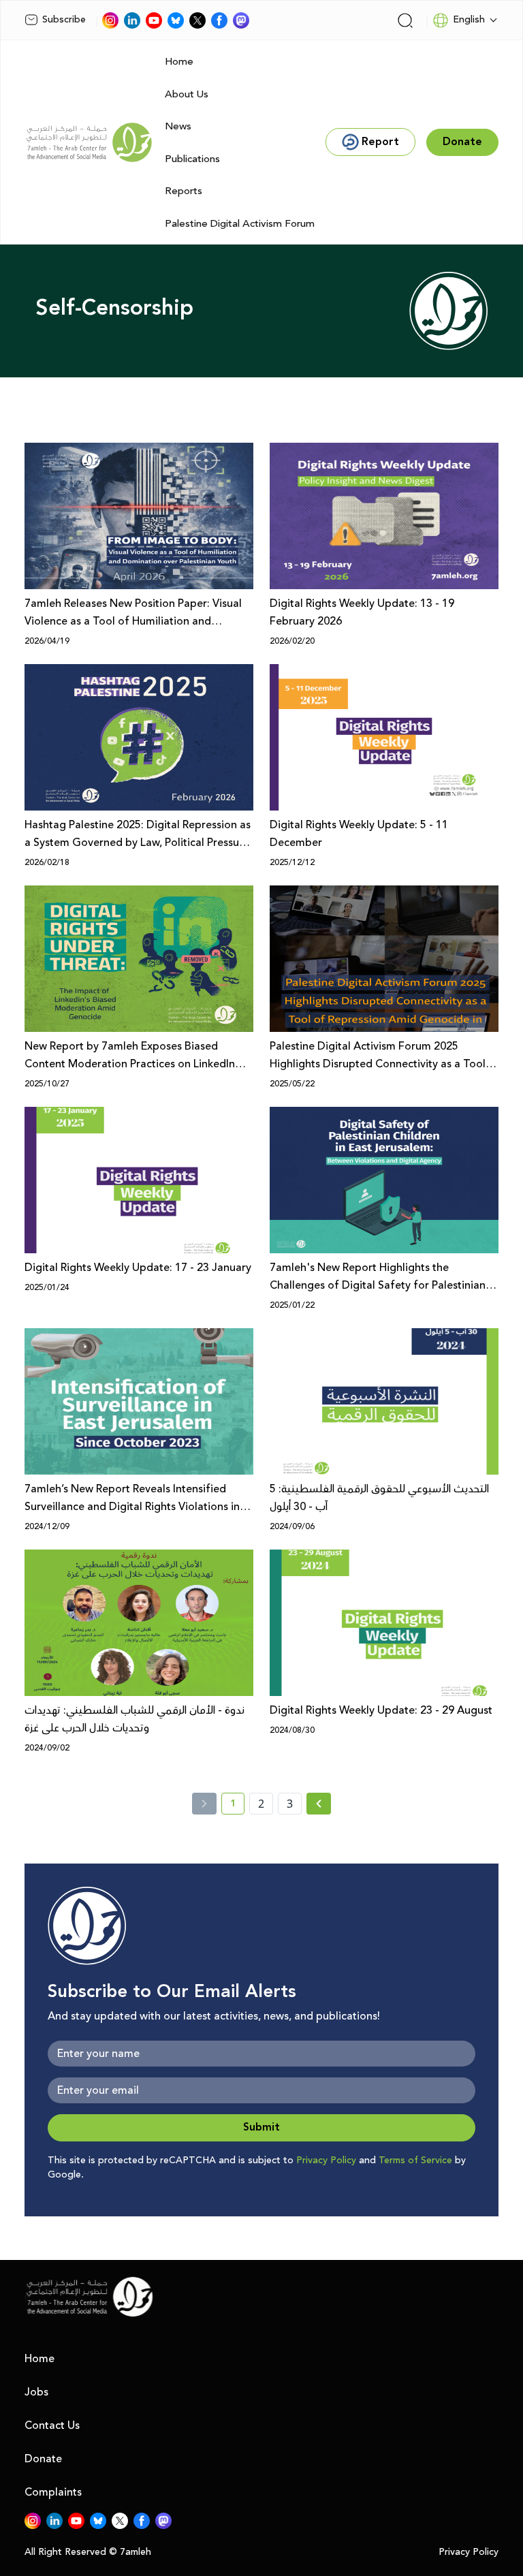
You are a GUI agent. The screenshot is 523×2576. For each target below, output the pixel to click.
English (469, 20)
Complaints (53, 2492)
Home (179, 62)
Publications (192, 159)
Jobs (36, 2392)
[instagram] (110, 20)
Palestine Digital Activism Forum (240, 224)
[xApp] (197, 20)
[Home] (89, 142)
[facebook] (219, 20)
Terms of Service (415, 2161)
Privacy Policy (326, 2161)
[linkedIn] (132, 20)
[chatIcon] (241, 20)
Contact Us (52, 2425)
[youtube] (154, 20)
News (178, 126)
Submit (261, 2127)
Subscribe (64, 20)
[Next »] (319, 1804)
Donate (43, 2459)
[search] (405, 20)
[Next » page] (319, 1804)
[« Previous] (204, 1804)
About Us (187, 94)
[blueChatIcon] (176, 20)
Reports (184, 191)
